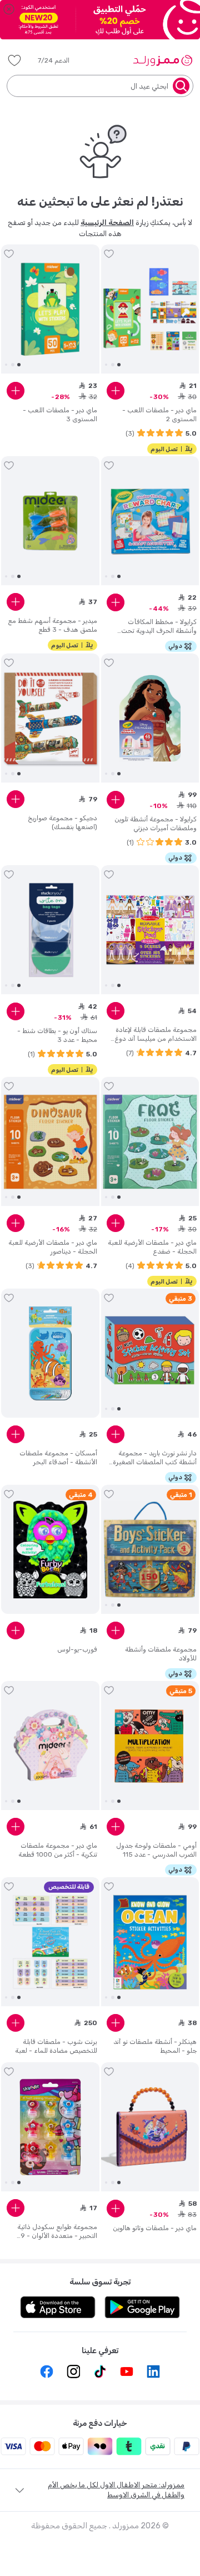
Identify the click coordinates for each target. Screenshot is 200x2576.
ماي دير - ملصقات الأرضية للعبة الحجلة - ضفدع (152, 1247)
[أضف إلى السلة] (116, 391)
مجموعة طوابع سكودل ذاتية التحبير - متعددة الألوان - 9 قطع (57, 2232)
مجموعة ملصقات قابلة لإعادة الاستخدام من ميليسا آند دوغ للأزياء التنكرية (156, 1034)
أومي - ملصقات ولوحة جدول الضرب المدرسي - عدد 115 (156, 1850)
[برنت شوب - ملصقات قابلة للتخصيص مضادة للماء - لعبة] (50, 1942)
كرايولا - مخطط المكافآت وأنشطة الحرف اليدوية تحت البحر (159, 627)
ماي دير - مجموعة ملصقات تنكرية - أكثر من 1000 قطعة (58, 1850)
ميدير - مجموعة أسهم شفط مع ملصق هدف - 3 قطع (52, 625)
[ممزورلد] (162, 60)
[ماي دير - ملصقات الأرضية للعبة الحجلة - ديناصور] (50, 1142)
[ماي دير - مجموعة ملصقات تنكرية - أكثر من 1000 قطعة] (50, 1746)
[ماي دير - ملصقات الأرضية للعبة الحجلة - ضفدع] (150, 1142)
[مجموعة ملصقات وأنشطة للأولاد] (150, 1550)
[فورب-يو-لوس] (50, 1550)
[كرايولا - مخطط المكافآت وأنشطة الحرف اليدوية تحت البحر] (150, 521)
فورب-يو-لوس (77, 1649)
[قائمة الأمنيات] (14, 60)
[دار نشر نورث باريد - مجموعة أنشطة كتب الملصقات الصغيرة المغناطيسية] (150, 1353)
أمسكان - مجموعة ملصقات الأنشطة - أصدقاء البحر (58, 1458)
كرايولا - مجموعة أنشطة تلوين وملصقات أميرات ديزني (156, 824)
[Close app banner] (9, 9)
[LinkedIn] (153, 2371)
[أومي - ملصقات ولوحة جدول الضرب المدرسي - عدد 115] (150, 1746)
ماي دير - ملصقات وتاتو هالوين (155, 2228)
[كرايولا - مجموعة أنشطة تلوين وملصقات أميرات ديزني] (150, 718)
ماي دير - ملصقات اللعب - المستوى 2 (159, 415)
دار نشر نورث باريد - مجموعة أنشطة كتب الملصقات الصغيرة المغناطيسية (155, 1458)
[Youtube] (127, 2371)
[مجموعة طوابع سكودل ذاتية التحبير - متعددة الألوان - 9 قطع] (50, 2127)
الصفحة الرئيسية (107, 223)
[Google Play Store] (142, 2307)
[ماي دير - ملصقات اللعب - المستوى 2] (150, 309)
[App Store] (58, 2307)
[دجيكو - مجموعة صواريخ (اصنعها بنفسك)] (50, 718)
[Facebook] (47, 2371)
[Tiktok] (100, 2371)
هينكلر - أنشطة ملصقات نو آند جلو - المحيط (155, 2046)
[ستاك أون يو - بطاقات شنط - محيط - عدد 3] (50, 930)
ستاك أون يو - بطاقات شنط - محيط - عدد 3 (57, 1035)
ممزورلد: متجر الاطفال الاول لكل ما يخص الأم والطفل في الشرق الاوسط (116, 2490)
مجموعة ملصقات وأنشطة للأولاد (161, 1654)
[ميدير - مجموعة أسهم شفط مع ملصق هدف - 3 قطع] (50, 521)
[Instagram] (73, 2371)
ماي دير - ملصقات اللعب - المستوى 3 (60, 415)
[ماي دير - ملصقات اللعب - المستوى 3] (50, 309)
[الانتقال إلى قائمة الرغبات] (109, 254)
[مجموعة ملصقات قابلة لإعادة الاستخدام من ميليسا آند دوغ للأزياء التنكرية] (150, 930)
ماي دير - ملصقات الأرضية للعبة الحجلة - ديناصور (53, 1247)
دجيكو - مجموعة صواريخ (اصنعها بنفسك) (62, 822)
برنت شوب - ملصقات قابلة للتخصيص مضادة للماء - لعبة (56, 2046)
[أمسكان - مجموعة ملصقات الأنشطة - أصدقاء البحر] (50, 1354)
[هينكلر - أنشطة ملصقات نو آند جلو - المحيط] (150, 1942)
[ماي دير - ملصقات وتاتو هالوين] (150, 2127)
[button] (61, 60)
